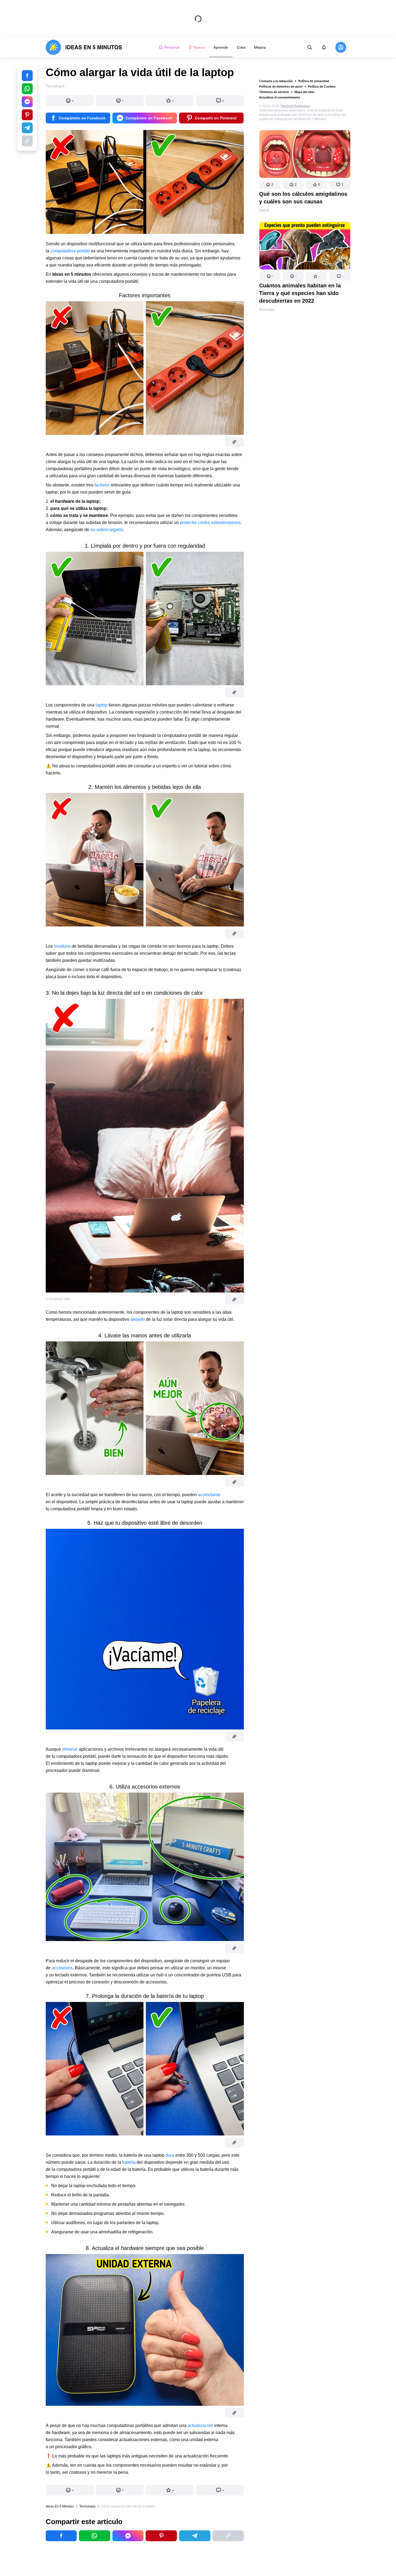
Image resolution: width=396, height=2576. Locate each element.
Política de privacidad (314, 81)
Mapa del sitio (304, 92)
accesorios (62, 1968)
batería (129, 2162)
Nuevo (199, 47)
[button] (270, 185)
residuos (62, 946)
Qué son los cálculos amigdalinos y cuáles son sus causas (303, 198)
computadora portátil (70, 251)
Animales (267, 309)
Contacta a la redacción (276, 81)
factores (102, 485)
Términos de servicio (274, 92)
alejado (138, 1319)
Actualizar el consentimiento (280, 97)
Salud (264, 210)
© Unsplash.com (58, 1299)
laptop (102, 705)
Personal (172, 47)
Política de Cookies (322, 86)
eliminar (70, 1749)
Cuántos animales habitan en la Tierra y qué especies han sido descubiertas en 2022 (300, 293)
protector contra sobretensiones (210, 523)
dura (170, 2155)
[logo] (84, 47)
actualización (200, 2425)
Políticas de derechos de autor (281, 86)
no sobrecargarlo (107, 530)
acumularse (209, 1495)
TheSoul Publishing (295, 106)
